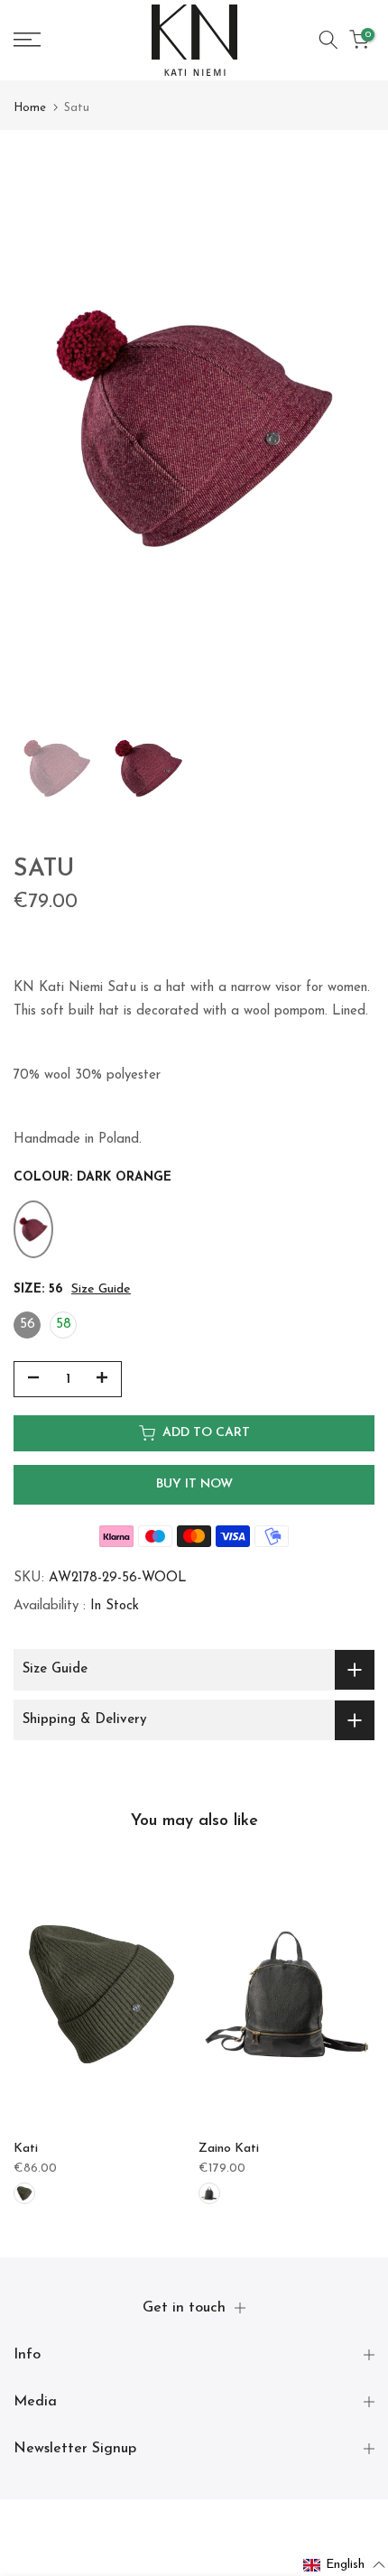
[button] (345, 2565)
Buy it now (194, 1484)
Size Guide (101, 1289)
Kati (26, 2149)
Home (30, 108)
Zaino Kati (229, 2149)
